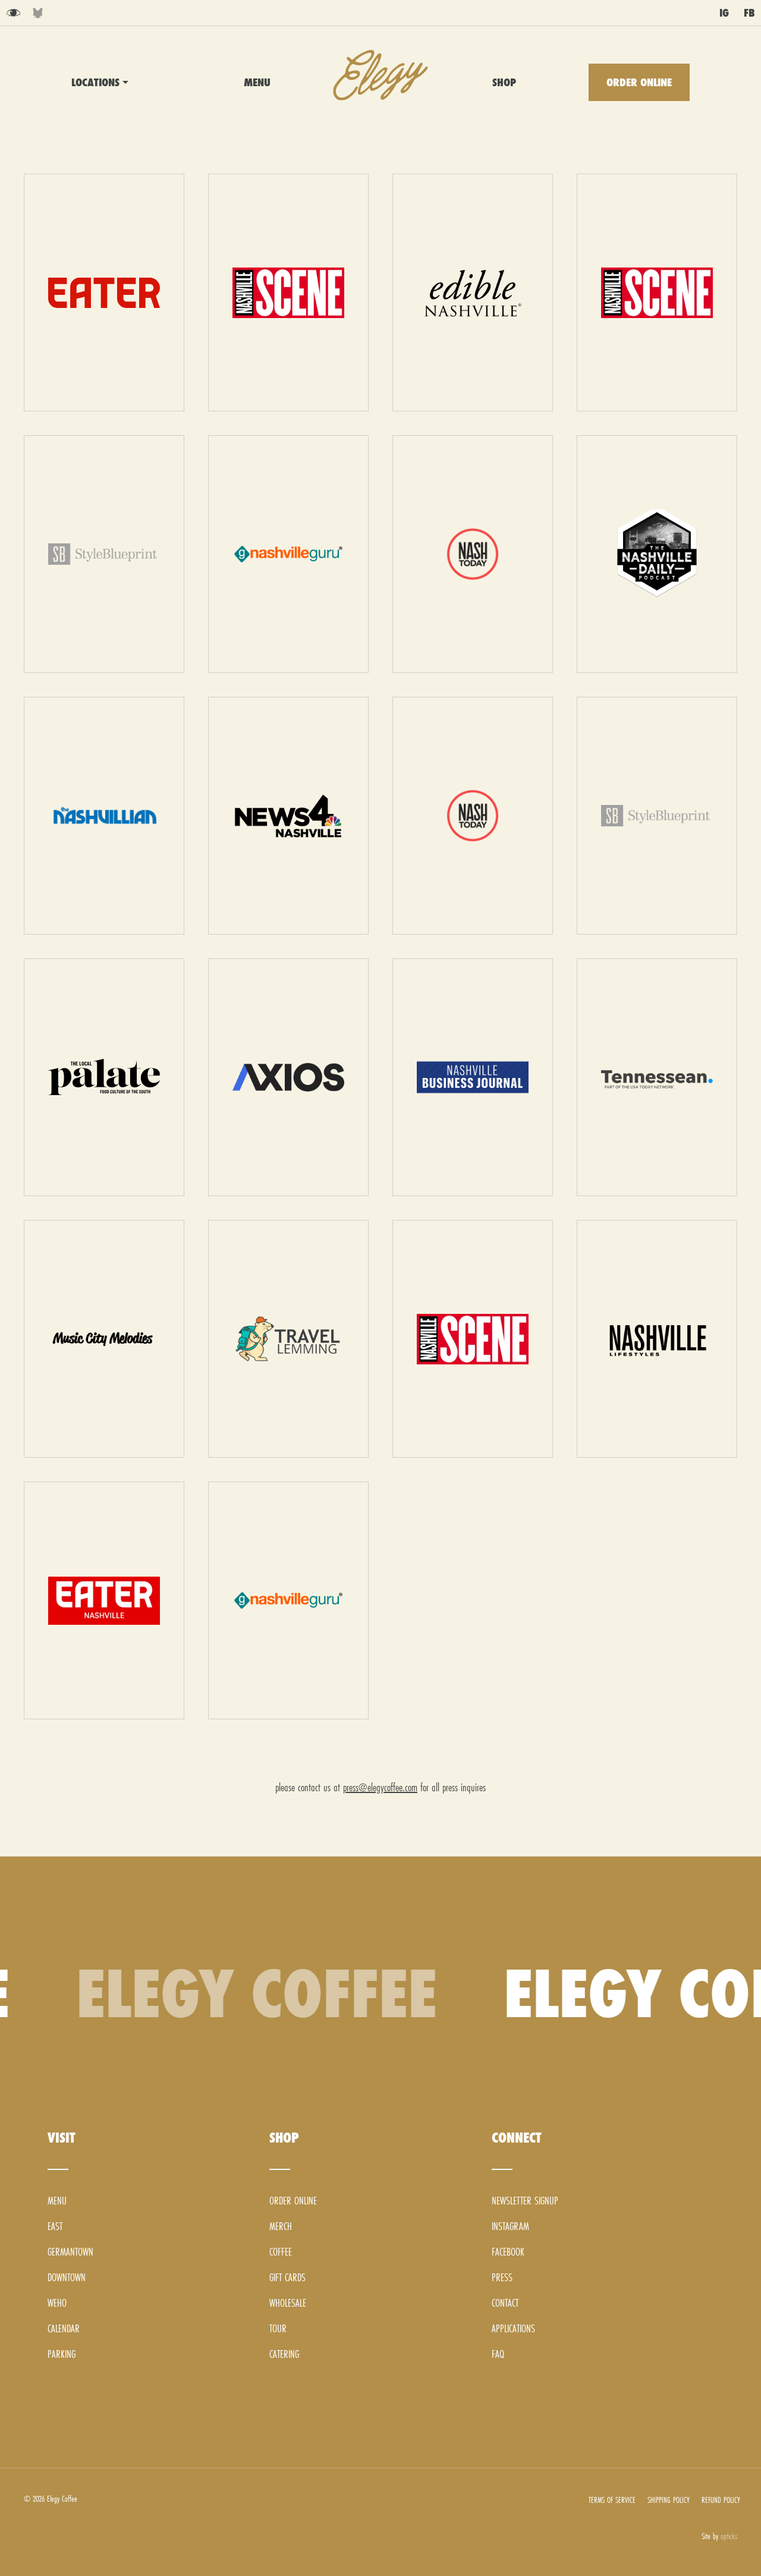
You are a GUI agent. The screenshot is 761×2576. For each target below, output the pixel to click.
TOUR (278, 2328)
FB (749, 13)
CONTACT (505, 2303)
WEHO (93, 196)
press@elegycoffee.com (380, 1787)
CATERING (284, 2354)
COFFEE (281, 2252)
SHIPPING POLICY (669, 2500)
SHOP (504, 82)
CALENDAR (64, 2328)
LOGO (380, 75)
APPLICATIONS (513, 2328)
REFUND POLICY (721, 2500)
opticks (729, 2536)
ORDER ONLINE (639, 82)
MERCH (281, 2226)
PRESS (502, 2277)
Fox (38, 13)
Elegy (13, 13)
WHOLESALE (288, 2303)
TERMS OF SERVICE (612, 2500)
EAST (91, 125)
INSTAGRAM (510, 2226)
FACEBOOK (508, 2252)
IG (724, 13)
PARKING (62, 2354)
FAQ (498, 2354)
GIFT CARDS (287, 2277)
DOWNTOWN (102, 172)
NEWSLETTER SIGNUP (525, 2201)
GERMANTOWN (106, 148)
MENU (257, 82)
